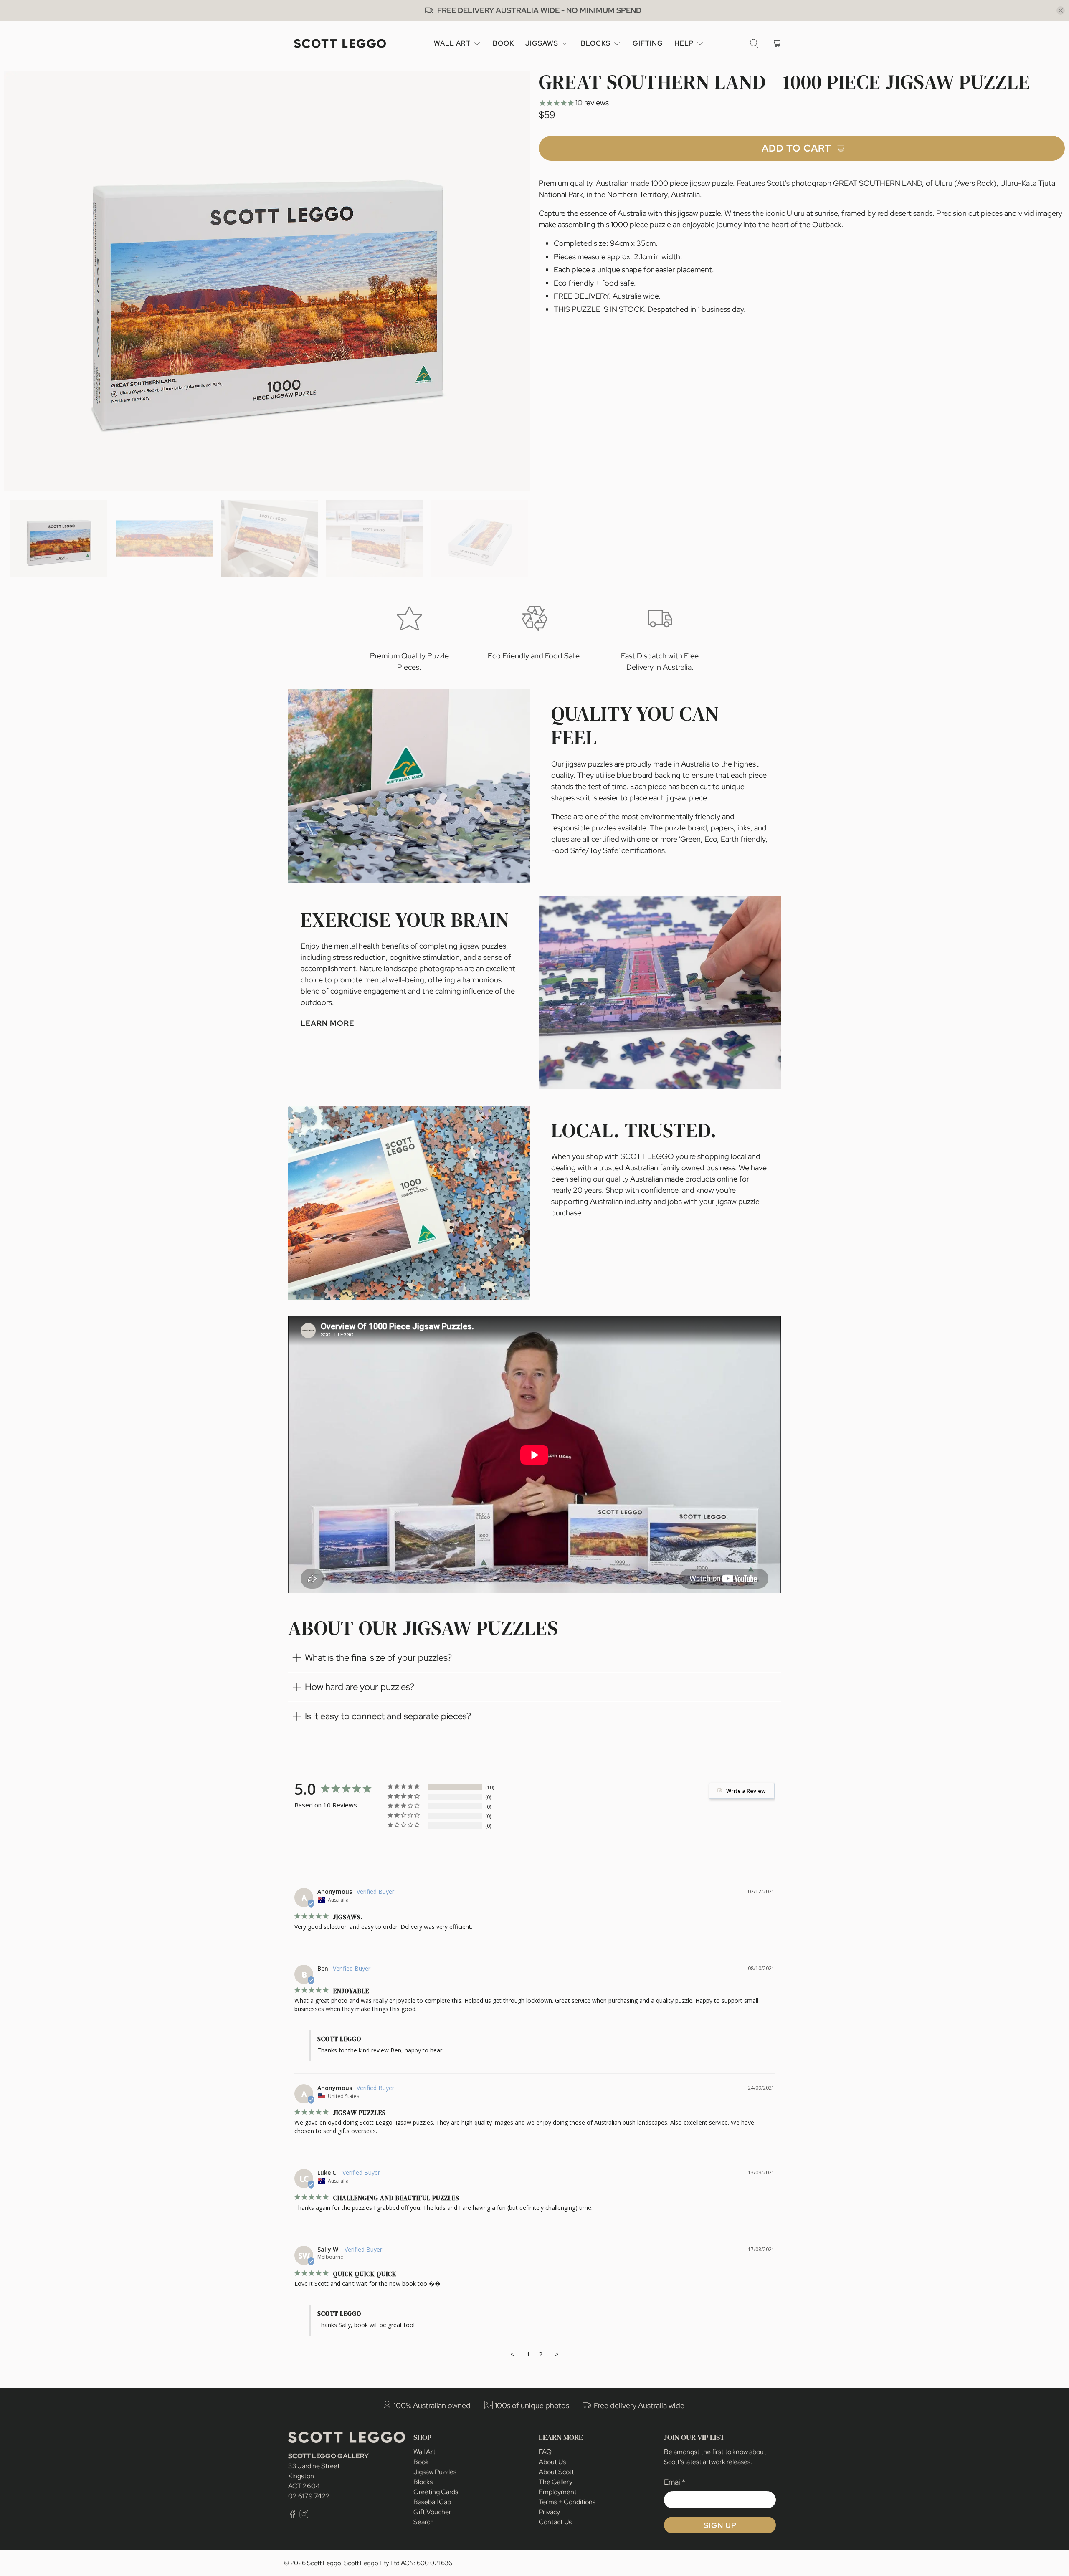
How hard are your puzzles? (360, 1687)
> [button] (557, 2354)
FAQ (545, 2452)
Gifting (648, 43)
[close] (1061, 10)
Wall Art (452, 43)
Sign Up (720, 2525)
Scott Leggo (324, 2563)
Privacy (549, 2512)
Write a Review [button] (746, 1791)
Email (675, 2482)
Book (503, 43)
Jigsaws (542, 43)
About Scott (556, 2472)
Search (424, 2522)
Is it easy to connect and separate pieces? (388, 1716)
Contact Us (555, 2522)
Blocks (596, 43)
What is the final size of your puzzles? (378, 1658)
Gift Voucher (432, 2512)
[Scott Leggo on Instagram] (304, 2517)
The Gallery (556, 2482)
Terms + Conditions (567, 2502)
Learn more (327, 1023)
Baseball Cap (432, 2502)
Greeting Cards (436, 2492)
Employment (558, 2492)
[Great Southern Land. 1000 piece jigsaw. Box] (267, 281)
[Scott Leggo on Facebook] (293, 2517)
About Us (552, 2462)
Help (684, 43)
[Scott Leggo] (340, 44)
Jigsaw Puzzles (435, 2472)
